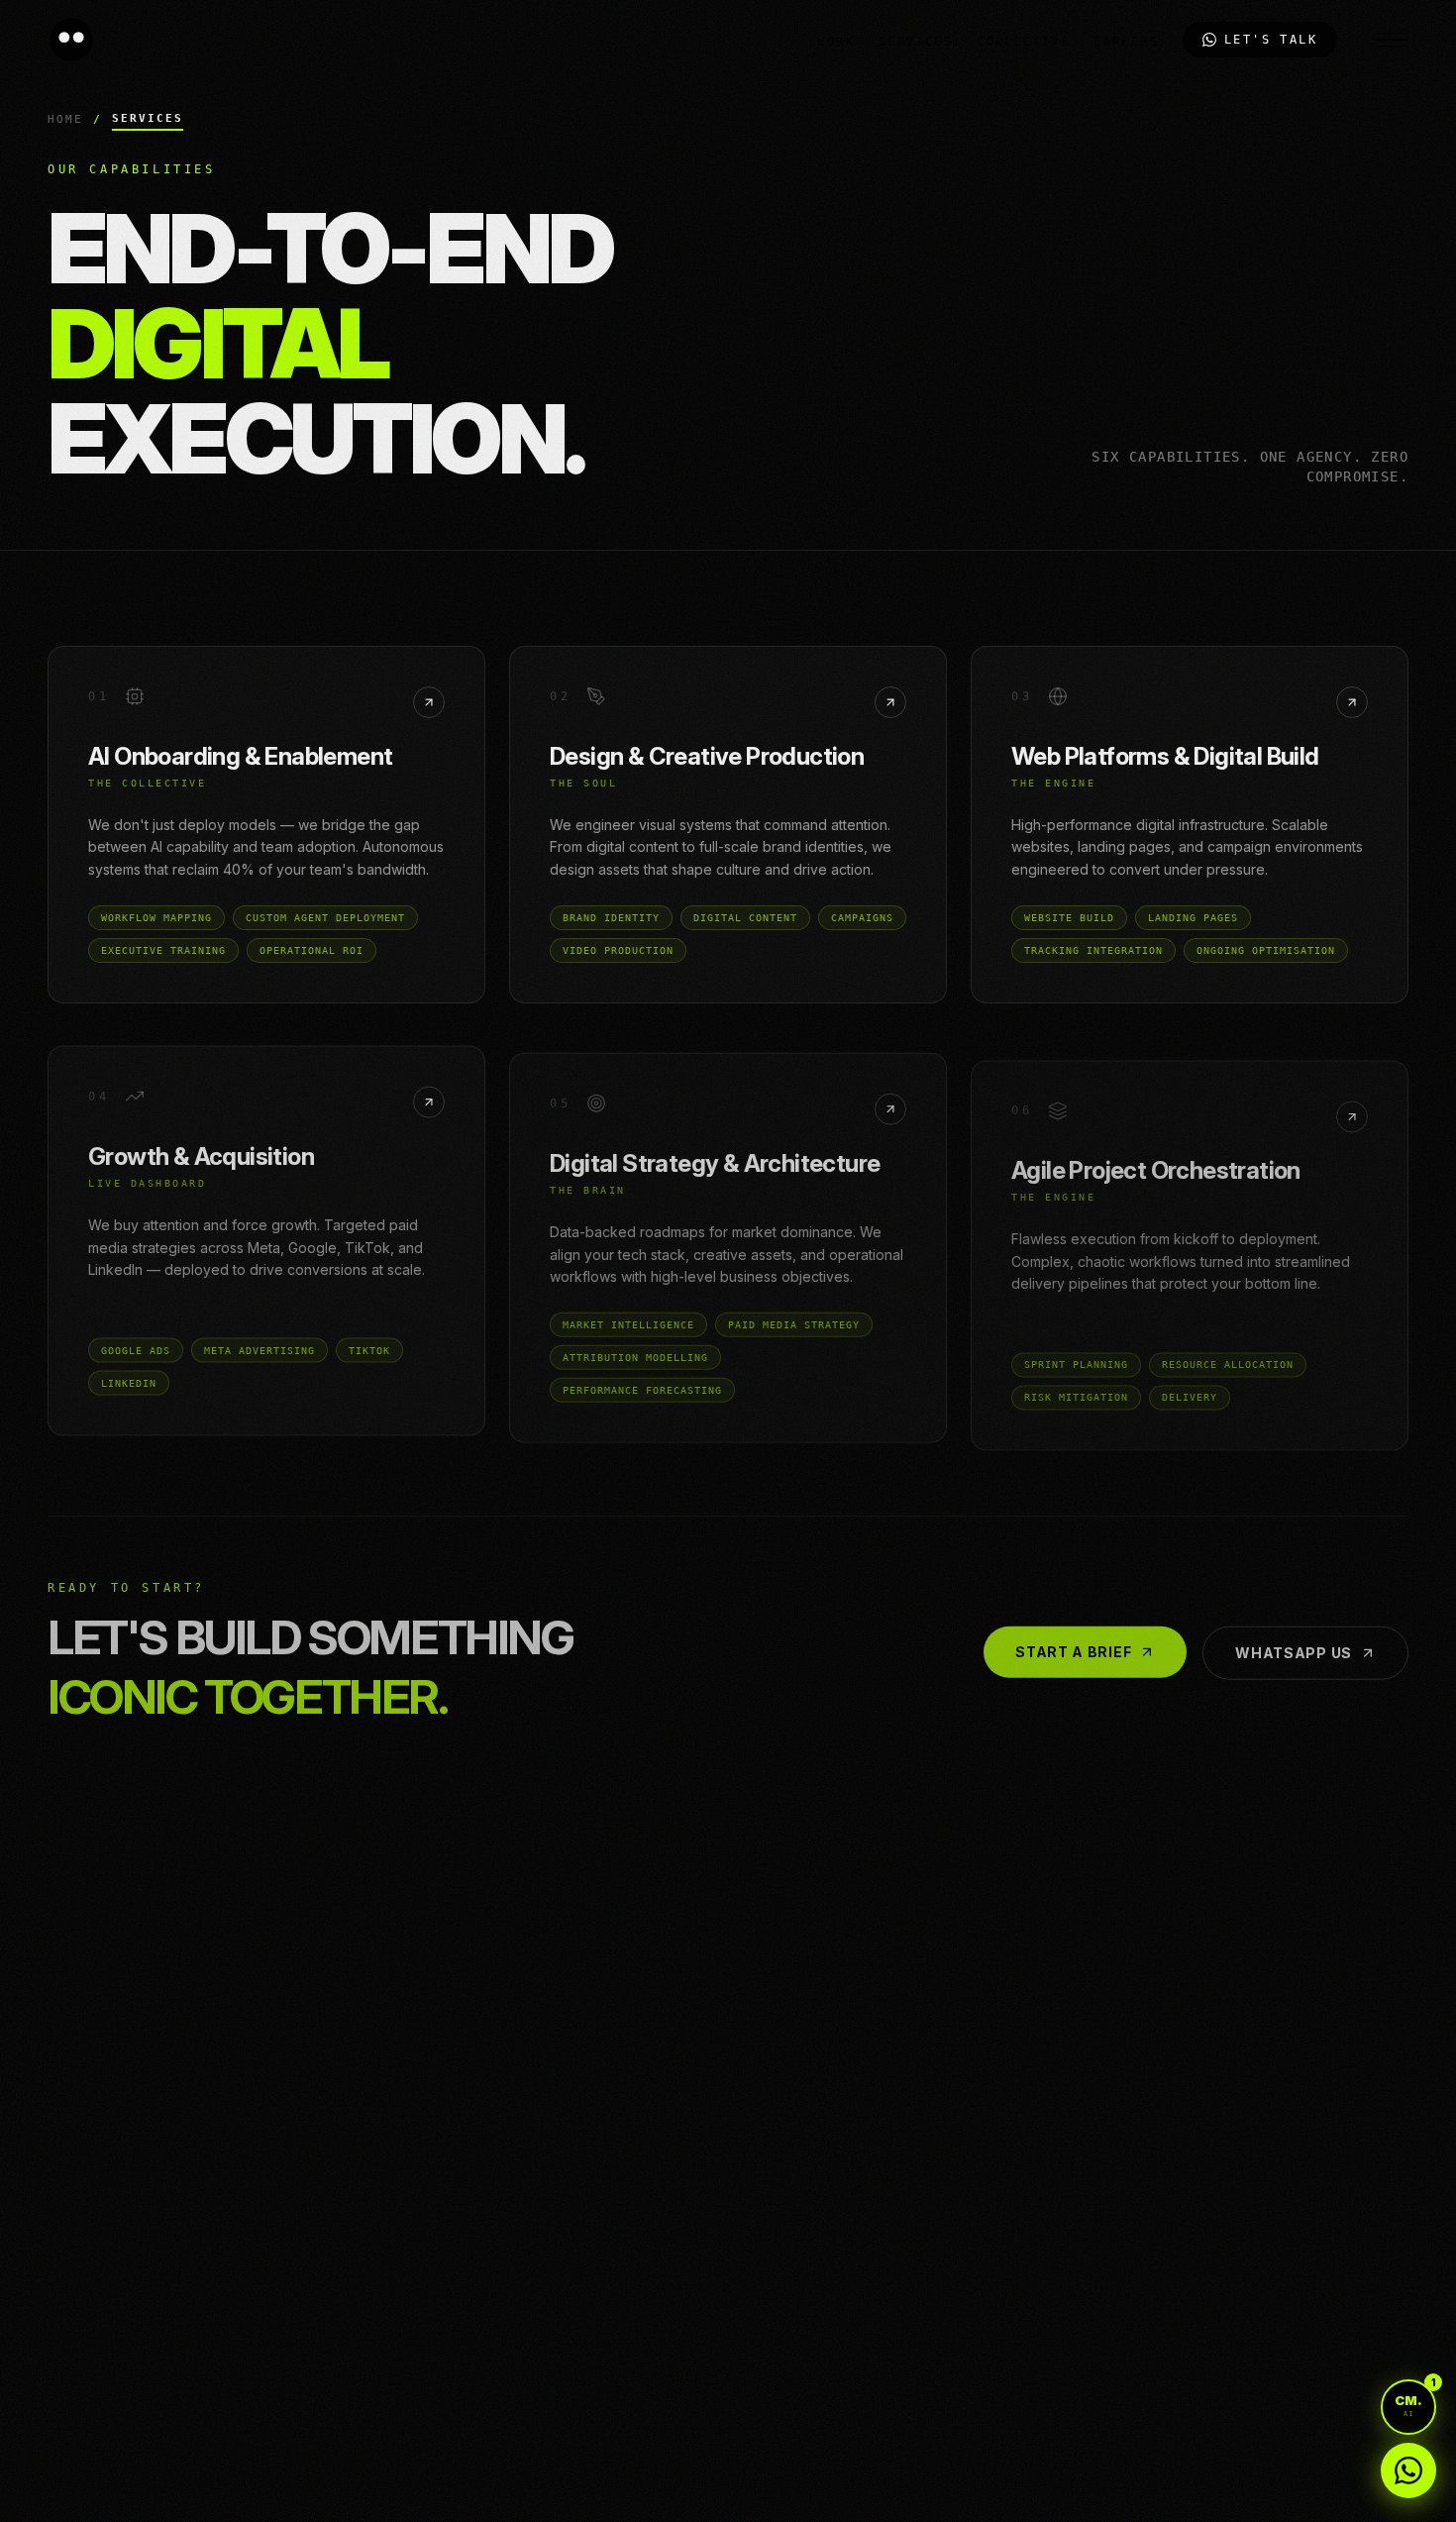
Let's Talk (1271, 40)
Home (65, 119)
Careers (1126, 42)
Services (916, 42)
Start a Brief (1073, 1633)
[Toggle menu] (1393, 40)
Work (836, 42)
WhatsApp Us (1294, 1634)
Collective (1023, 42)
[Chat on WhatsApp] (1408, 2470)
